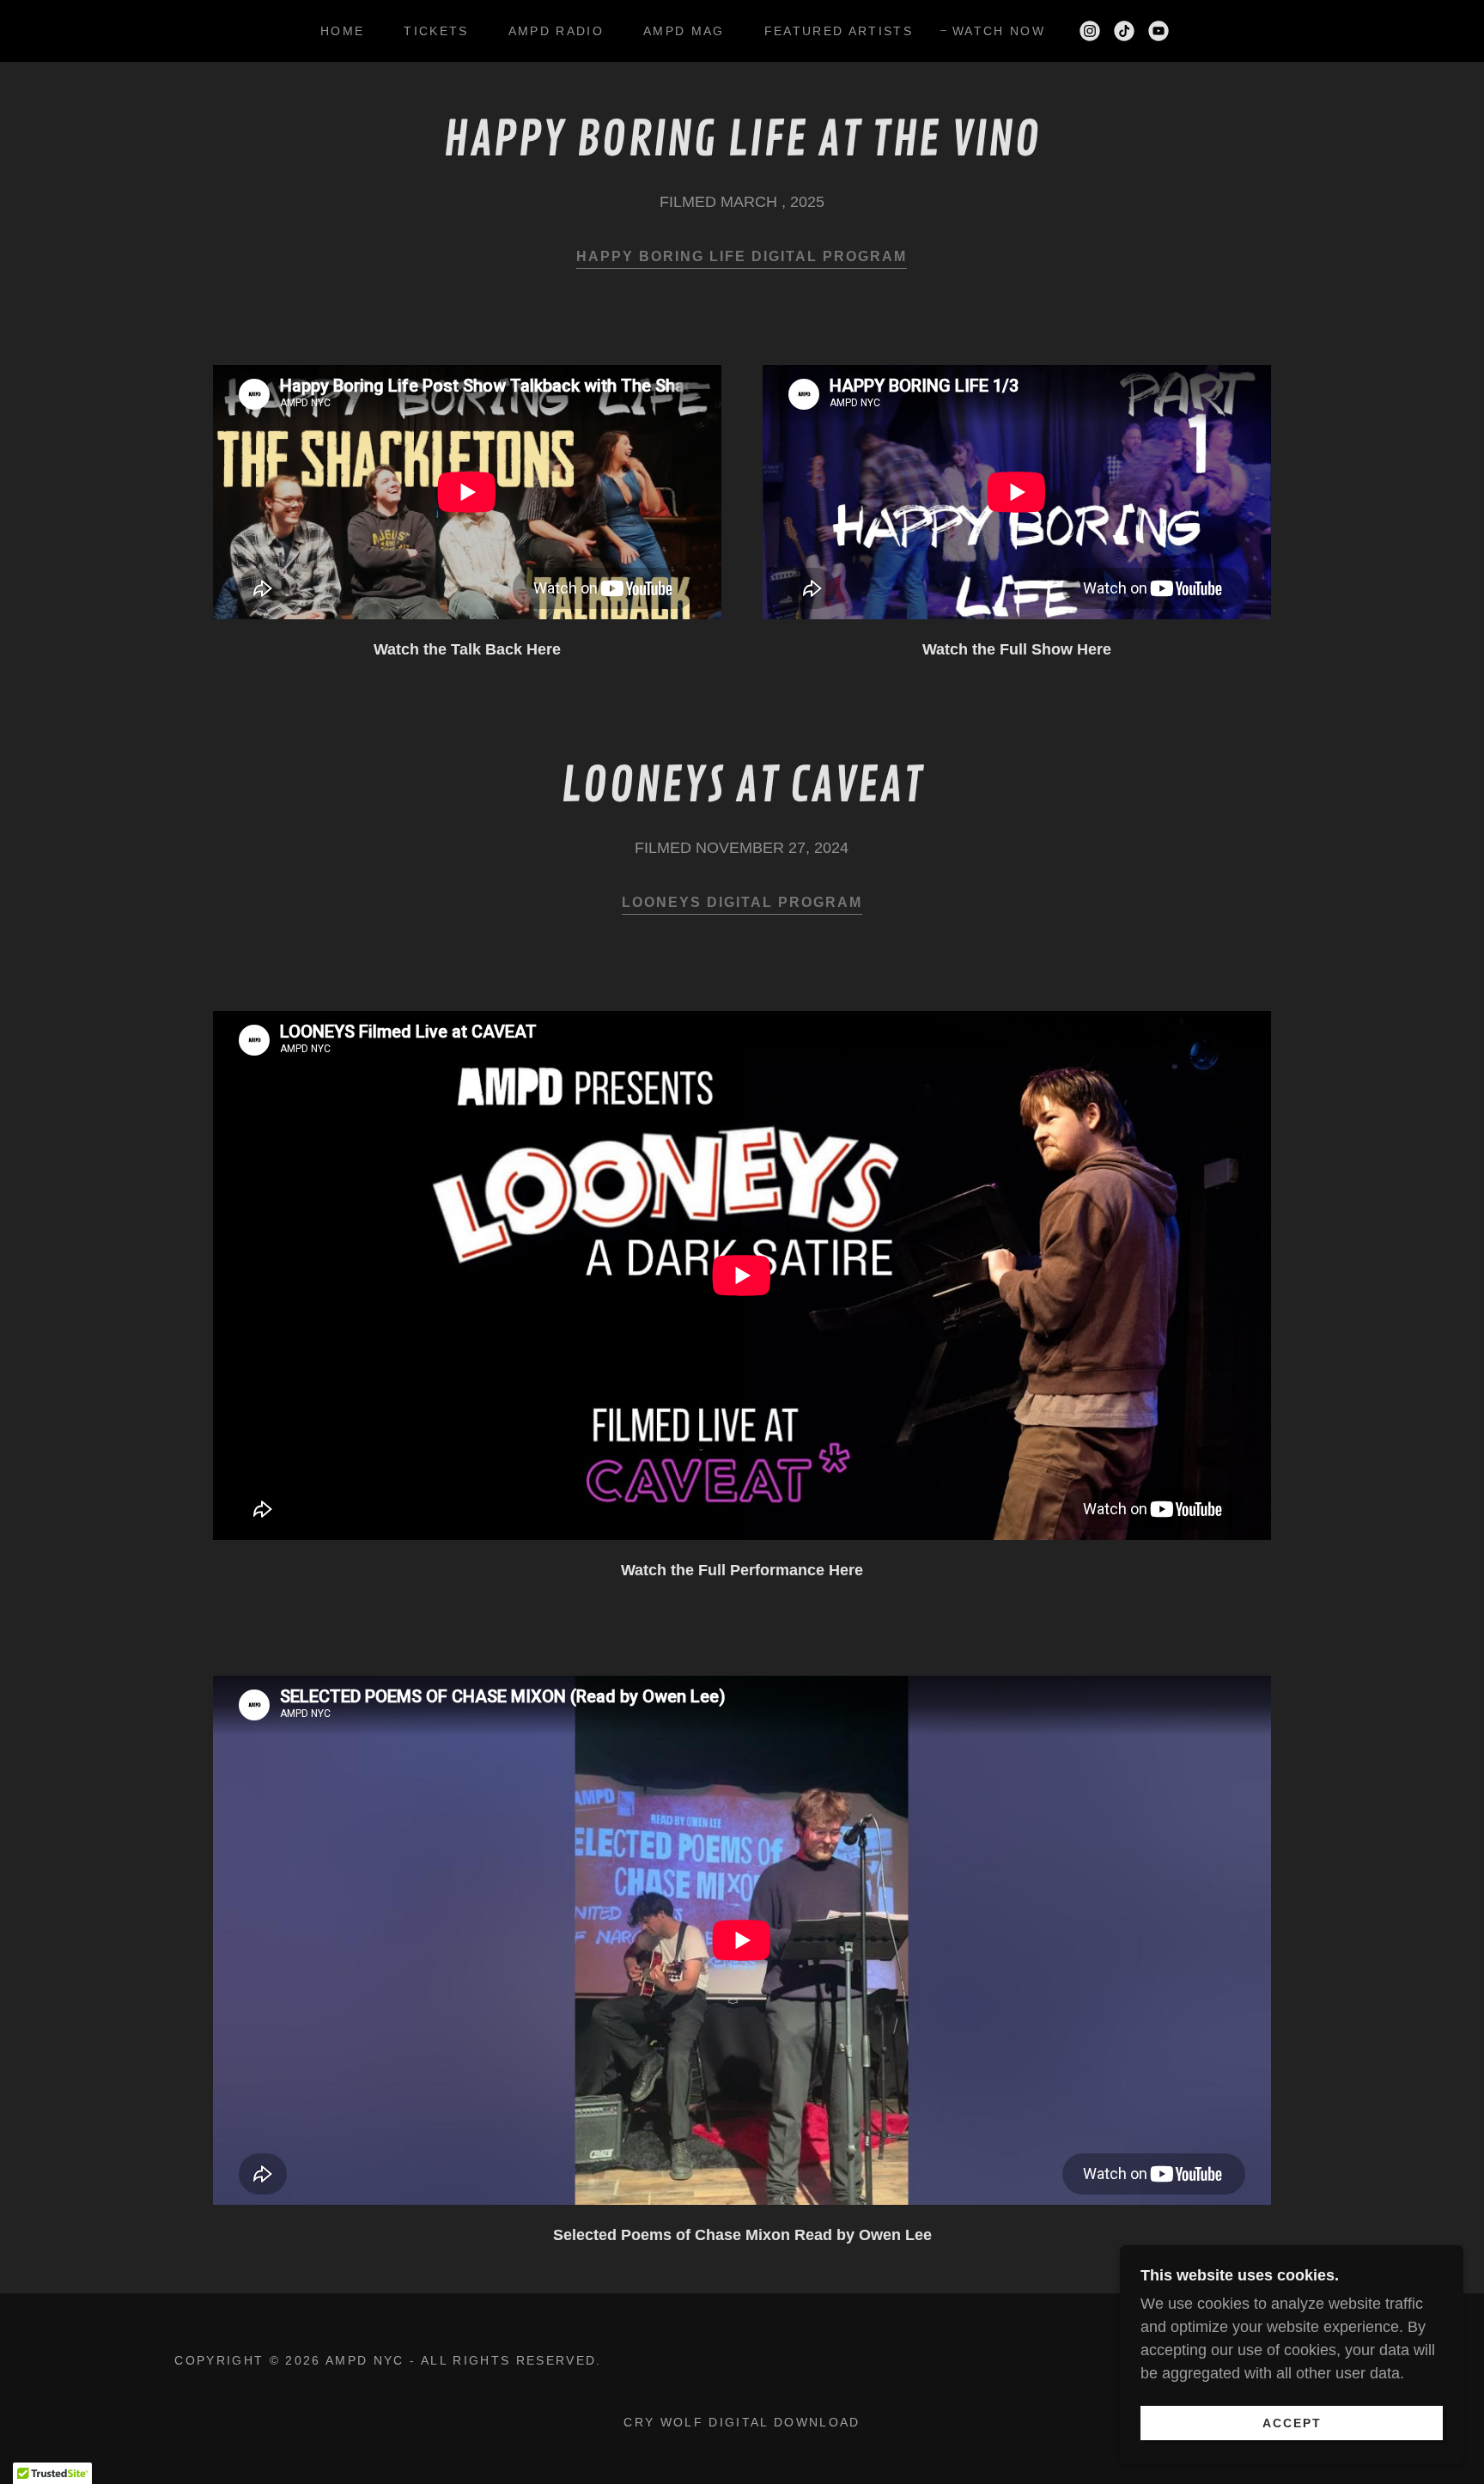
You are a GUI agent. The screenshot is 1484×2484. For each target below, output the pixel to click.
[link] (1090, 31)
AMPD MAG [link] (684, 31)
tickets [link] (436, 31)
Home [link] (342, 31)
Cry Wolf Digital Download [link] (742, 2422)
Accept (1292, 2422)
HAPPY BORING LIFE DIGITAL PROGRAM (742, 256)
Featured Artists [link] (839, 31)
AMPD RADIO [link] (556, 31)
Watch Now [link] (999, 31)
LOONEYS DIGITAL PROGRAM (742, 902)
